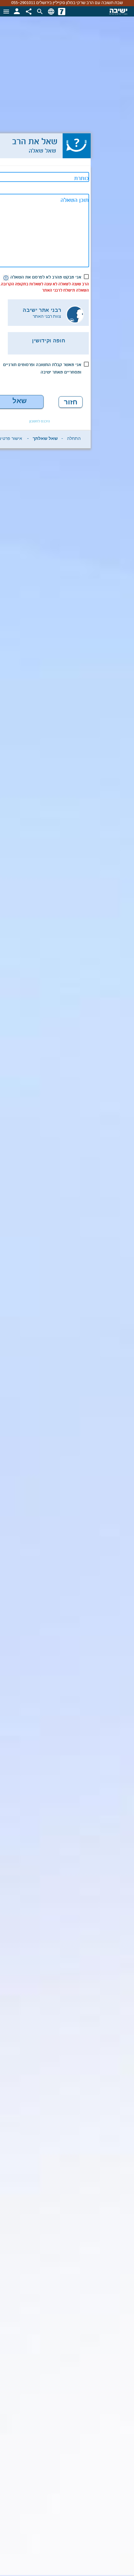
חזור (71, 402)
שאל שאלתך (45, 440)
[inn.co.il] (62, 12)
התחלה (74, 440)
